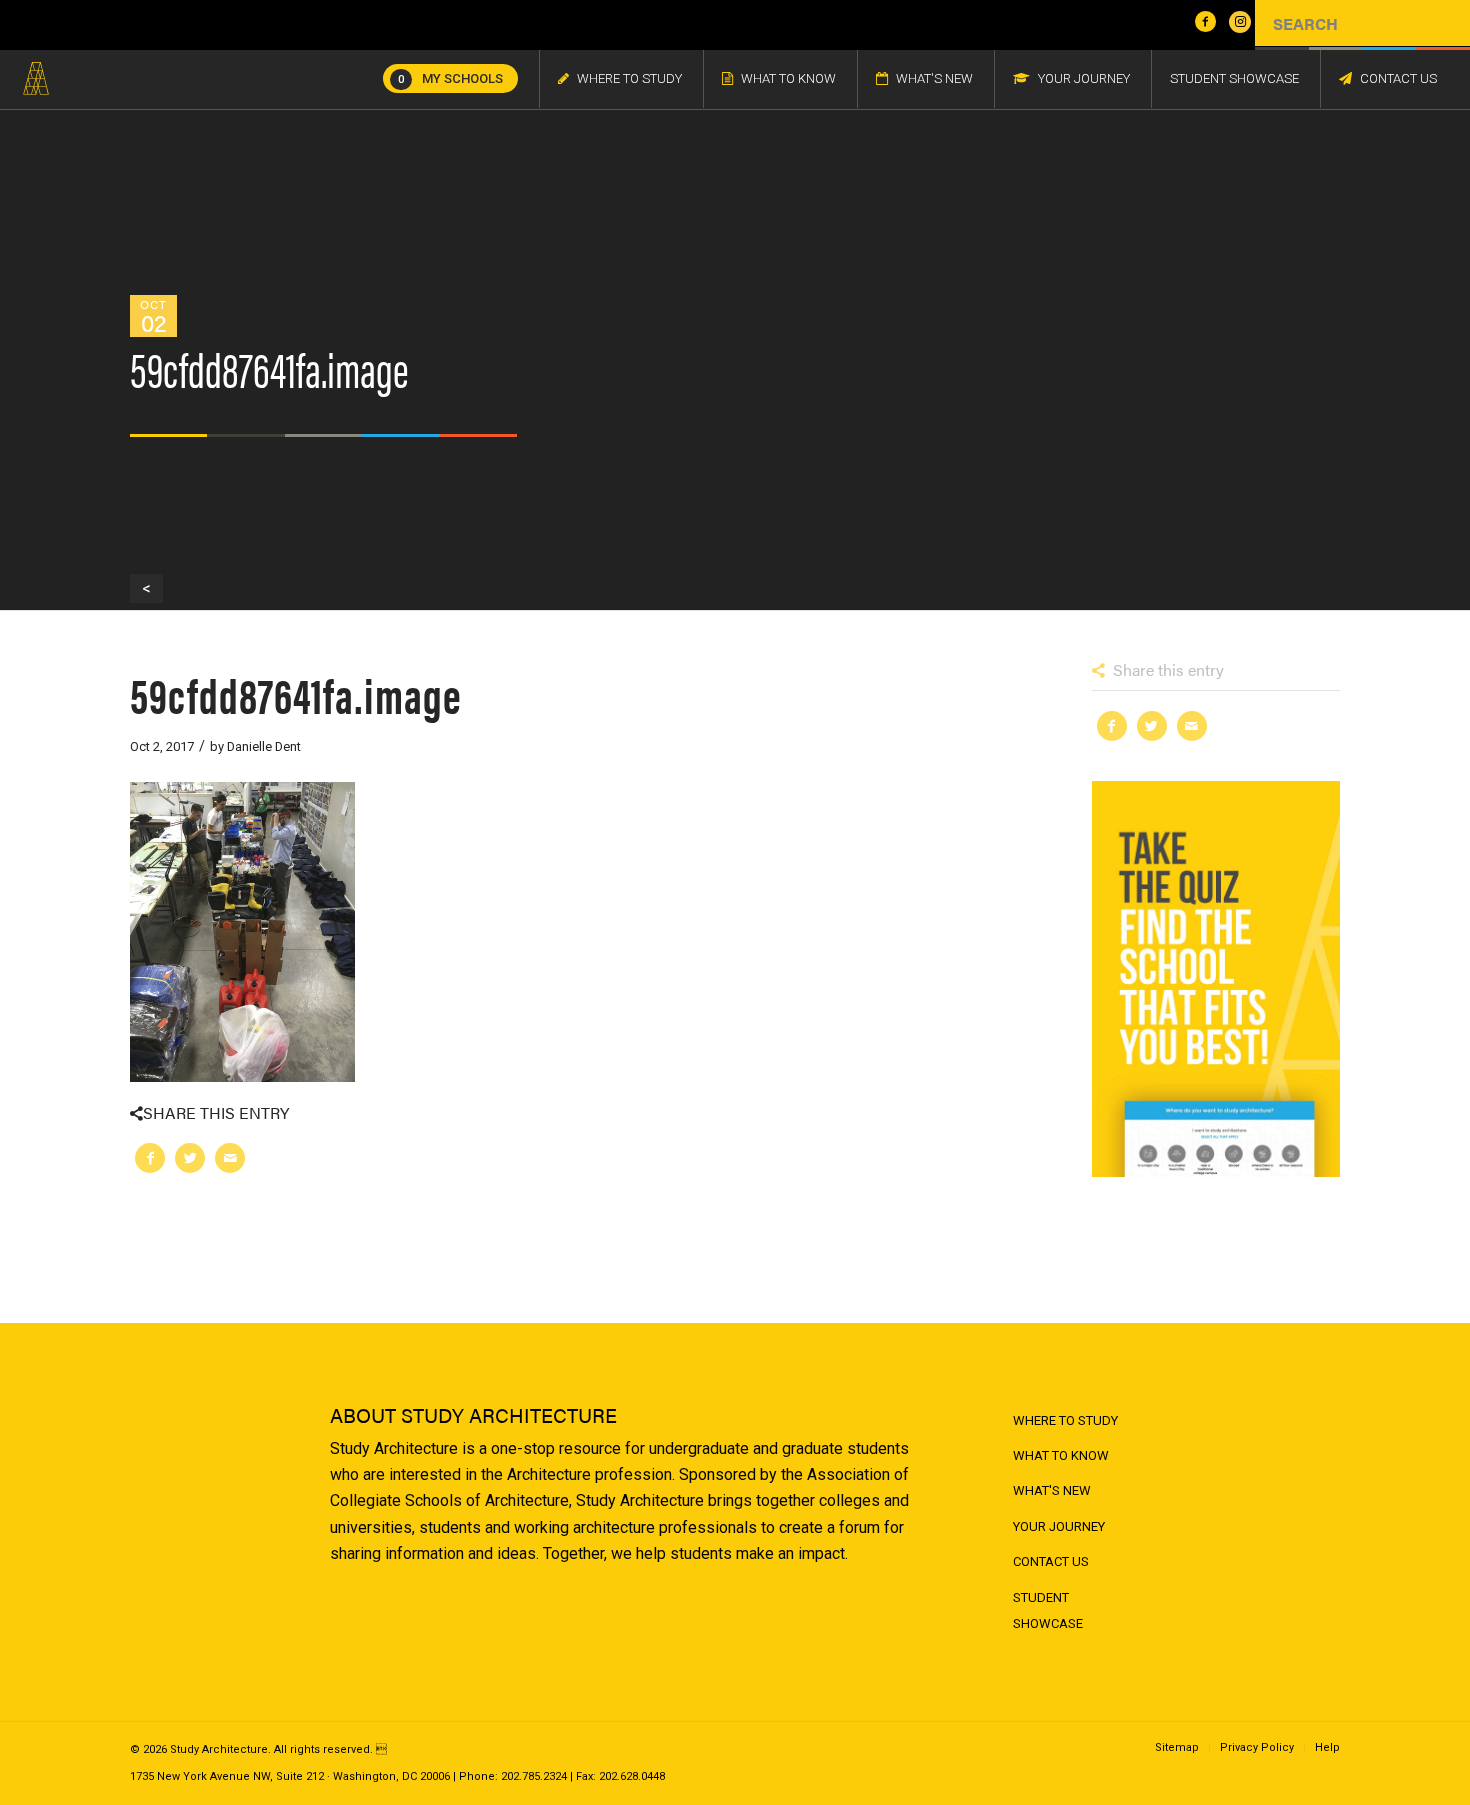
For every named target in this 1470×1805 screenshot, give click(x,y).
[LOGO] (36, 79)
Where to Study (1065, 1420)
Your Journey (1059, 1526)
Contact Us (1051, 1561)
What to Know (1061, 1455)
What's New (1052, 1490)
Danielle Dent (264, 746)
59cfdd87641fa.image (296, 693)
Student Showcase (1048, 1610)
